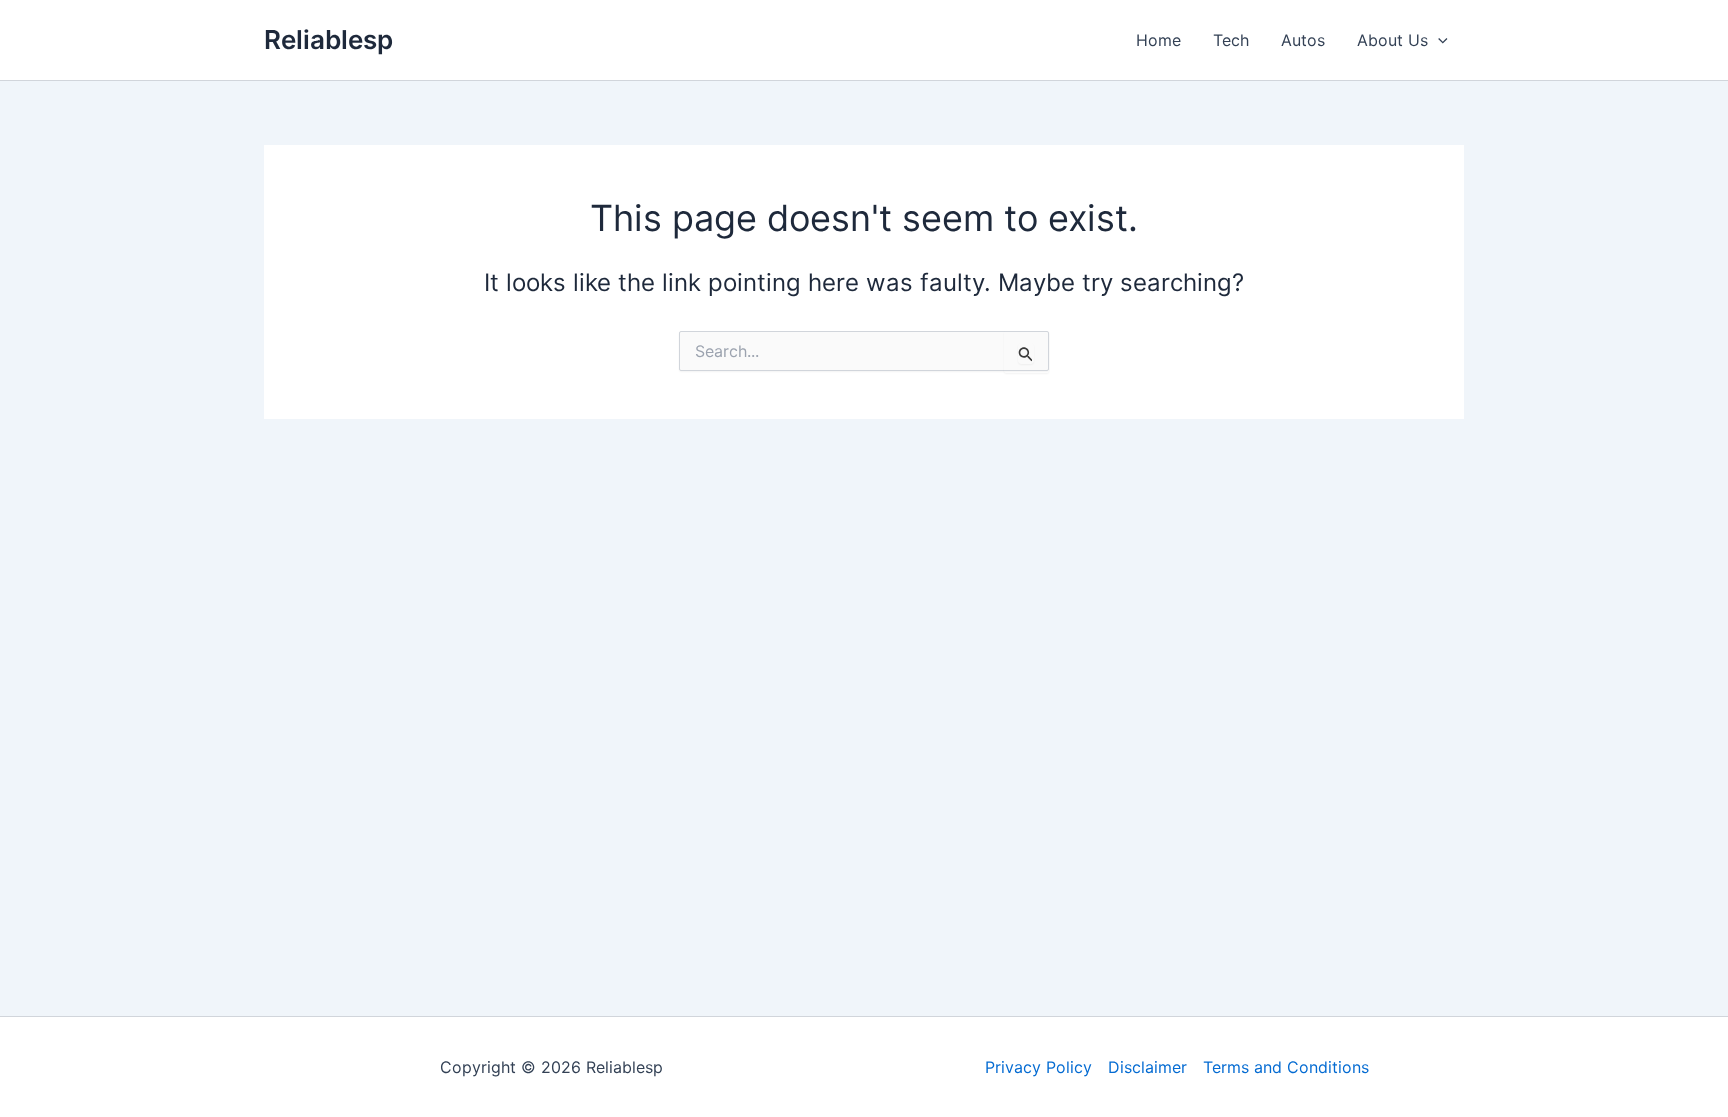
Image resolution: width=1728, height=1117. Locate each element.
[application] (1438, 40)
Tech (1231, 40)
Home (1158, 40)
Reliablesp (328, 39)
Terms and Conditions (1286, 1067)
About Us (1392, 40)
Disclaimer (1147, 1067)
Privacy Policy (1038, 1067)
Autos (1303, 40)
